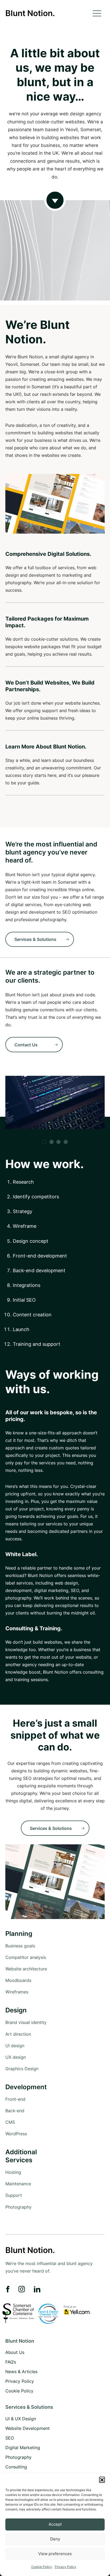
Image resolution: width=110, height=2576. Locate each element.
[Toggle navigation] (99, 13)
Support (14, 2195)
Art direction (18, 2034)
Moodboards (18, 1980)
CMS (10, 2122)
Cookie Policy (42, 2567)
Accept (55, 2524)
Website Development (27, 2428)
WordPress (16, 2134)
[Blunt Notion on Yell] (77, 2310)
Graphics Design (22, 2069)
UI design (15, 2046)
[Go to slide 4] (66, 1142)
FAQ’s (11, 2362)
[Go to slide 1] (44, 1142)
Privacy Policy (66, 2567)
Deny (55, 2539)
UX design (16, 2057)
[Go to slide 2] (52, 1142)
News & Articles (21, 2372)
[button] (102, 2480)
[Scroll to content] (55, 250)
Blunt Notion (20, 2341)
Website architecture (26, 1969)
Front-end (15, 2099)
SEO (10, 2438)
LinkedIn (37, 2289)
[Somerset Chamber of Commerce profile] (18, 2313)
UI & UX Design (21, 2418)
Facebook (8, 2289)
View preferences (55, 2554)
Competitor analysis (26, 1957)
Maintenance (18, 2184)
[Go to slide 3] (58, 1142)
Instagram (22, 2289)
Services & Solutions (35, 939)
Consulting (16, 2467)
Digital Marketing (23, 2447)
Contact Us (26, 1045)
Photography (18, 2207)
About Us (15, 2352)
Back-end (15, 2111)
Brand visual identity (26, 2022)
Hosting (13, 2172)
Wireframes (17, 1992)
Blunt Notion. (30, 13)
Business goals (20, 1946)
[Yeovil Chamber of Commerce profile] (48, 2313)
